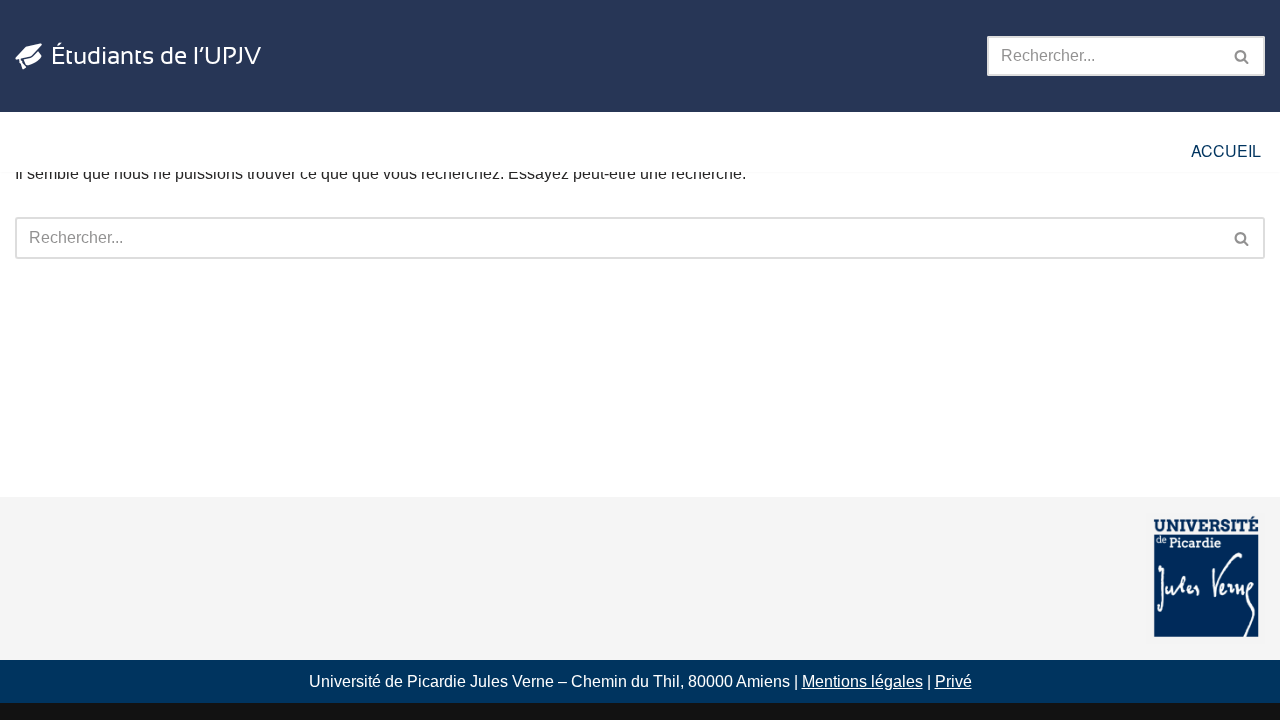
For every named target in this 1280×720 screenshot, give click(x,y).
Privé (953, 681)
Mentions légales (862, 681)
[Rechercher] (1242, 56)
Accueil (1226, 150)
